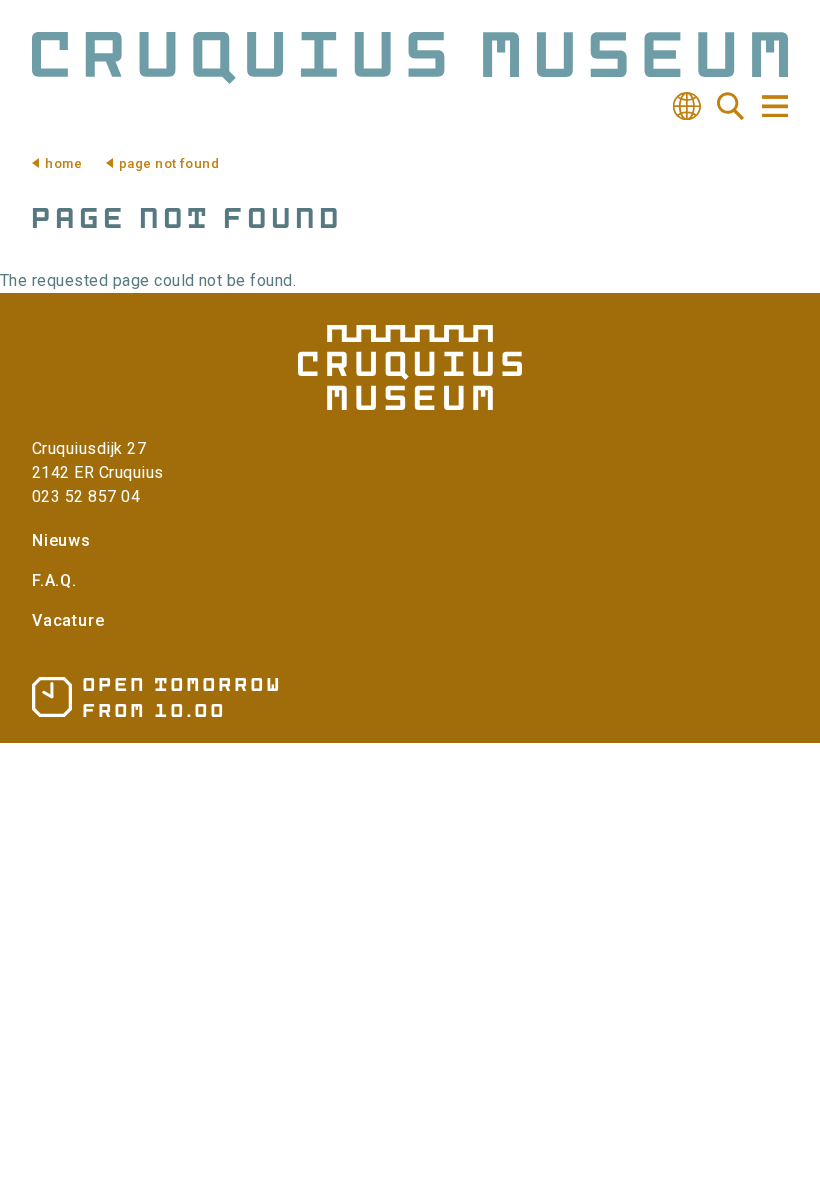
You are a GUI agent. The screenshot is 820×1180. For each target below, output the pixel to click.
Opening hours (155, 697)
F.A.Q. (54, 580)
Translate (687, 106)
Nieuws (61, 540)
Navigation (774, 105)
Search (731, 106)
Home (63, 163)
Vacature (68, 620)
